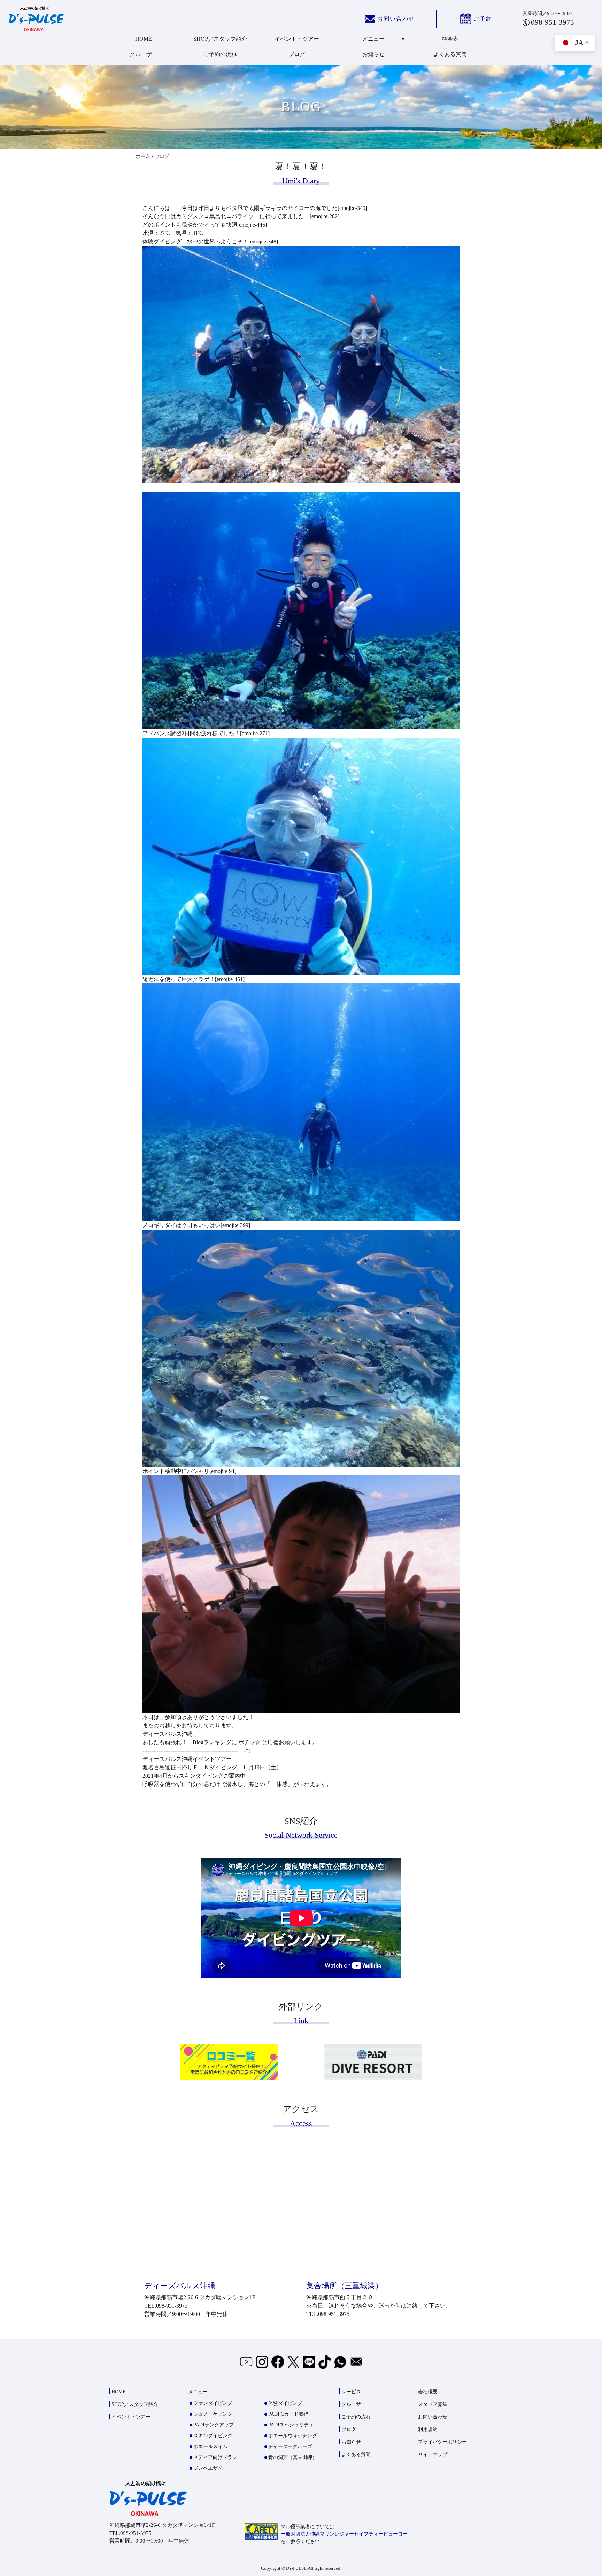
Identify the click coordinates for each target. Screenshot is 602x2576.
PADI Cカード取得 (288, 2414)
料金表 (450, 39)
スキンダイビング (213, 2436)
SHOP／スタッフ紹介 (220, 39)
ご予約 (483, 19)
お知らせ (373, 54)
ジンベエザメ (208, 2468)
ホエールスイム (210, 2446)
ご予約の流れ (220, 54)
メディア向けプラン (215, 2457)
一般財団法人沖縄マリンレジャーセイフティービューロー (344, 2534)
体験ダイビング (285, 2403)
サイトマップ (433, 2455)
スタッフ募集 (433, 2404)
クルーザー (144, 54)
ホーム (143, 156)
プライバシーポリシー (442, 2442)
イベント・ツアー (297, 39)
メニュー (373, 39)
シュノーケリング (213, 2414)
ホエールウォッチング (293, 2436)
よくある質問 (450, 54)
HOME (144, 39)
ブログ (297, 54)
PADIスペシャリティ (291, 2425)
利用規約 (428, 2429)
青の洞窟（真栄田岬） (293, 2457)
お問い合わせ (396, 19)
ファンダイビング (213, 2403)
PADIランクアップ (214, 2425)
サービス (351, 2392)
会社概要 (428, 2392)
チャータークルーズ (290, 2446)
